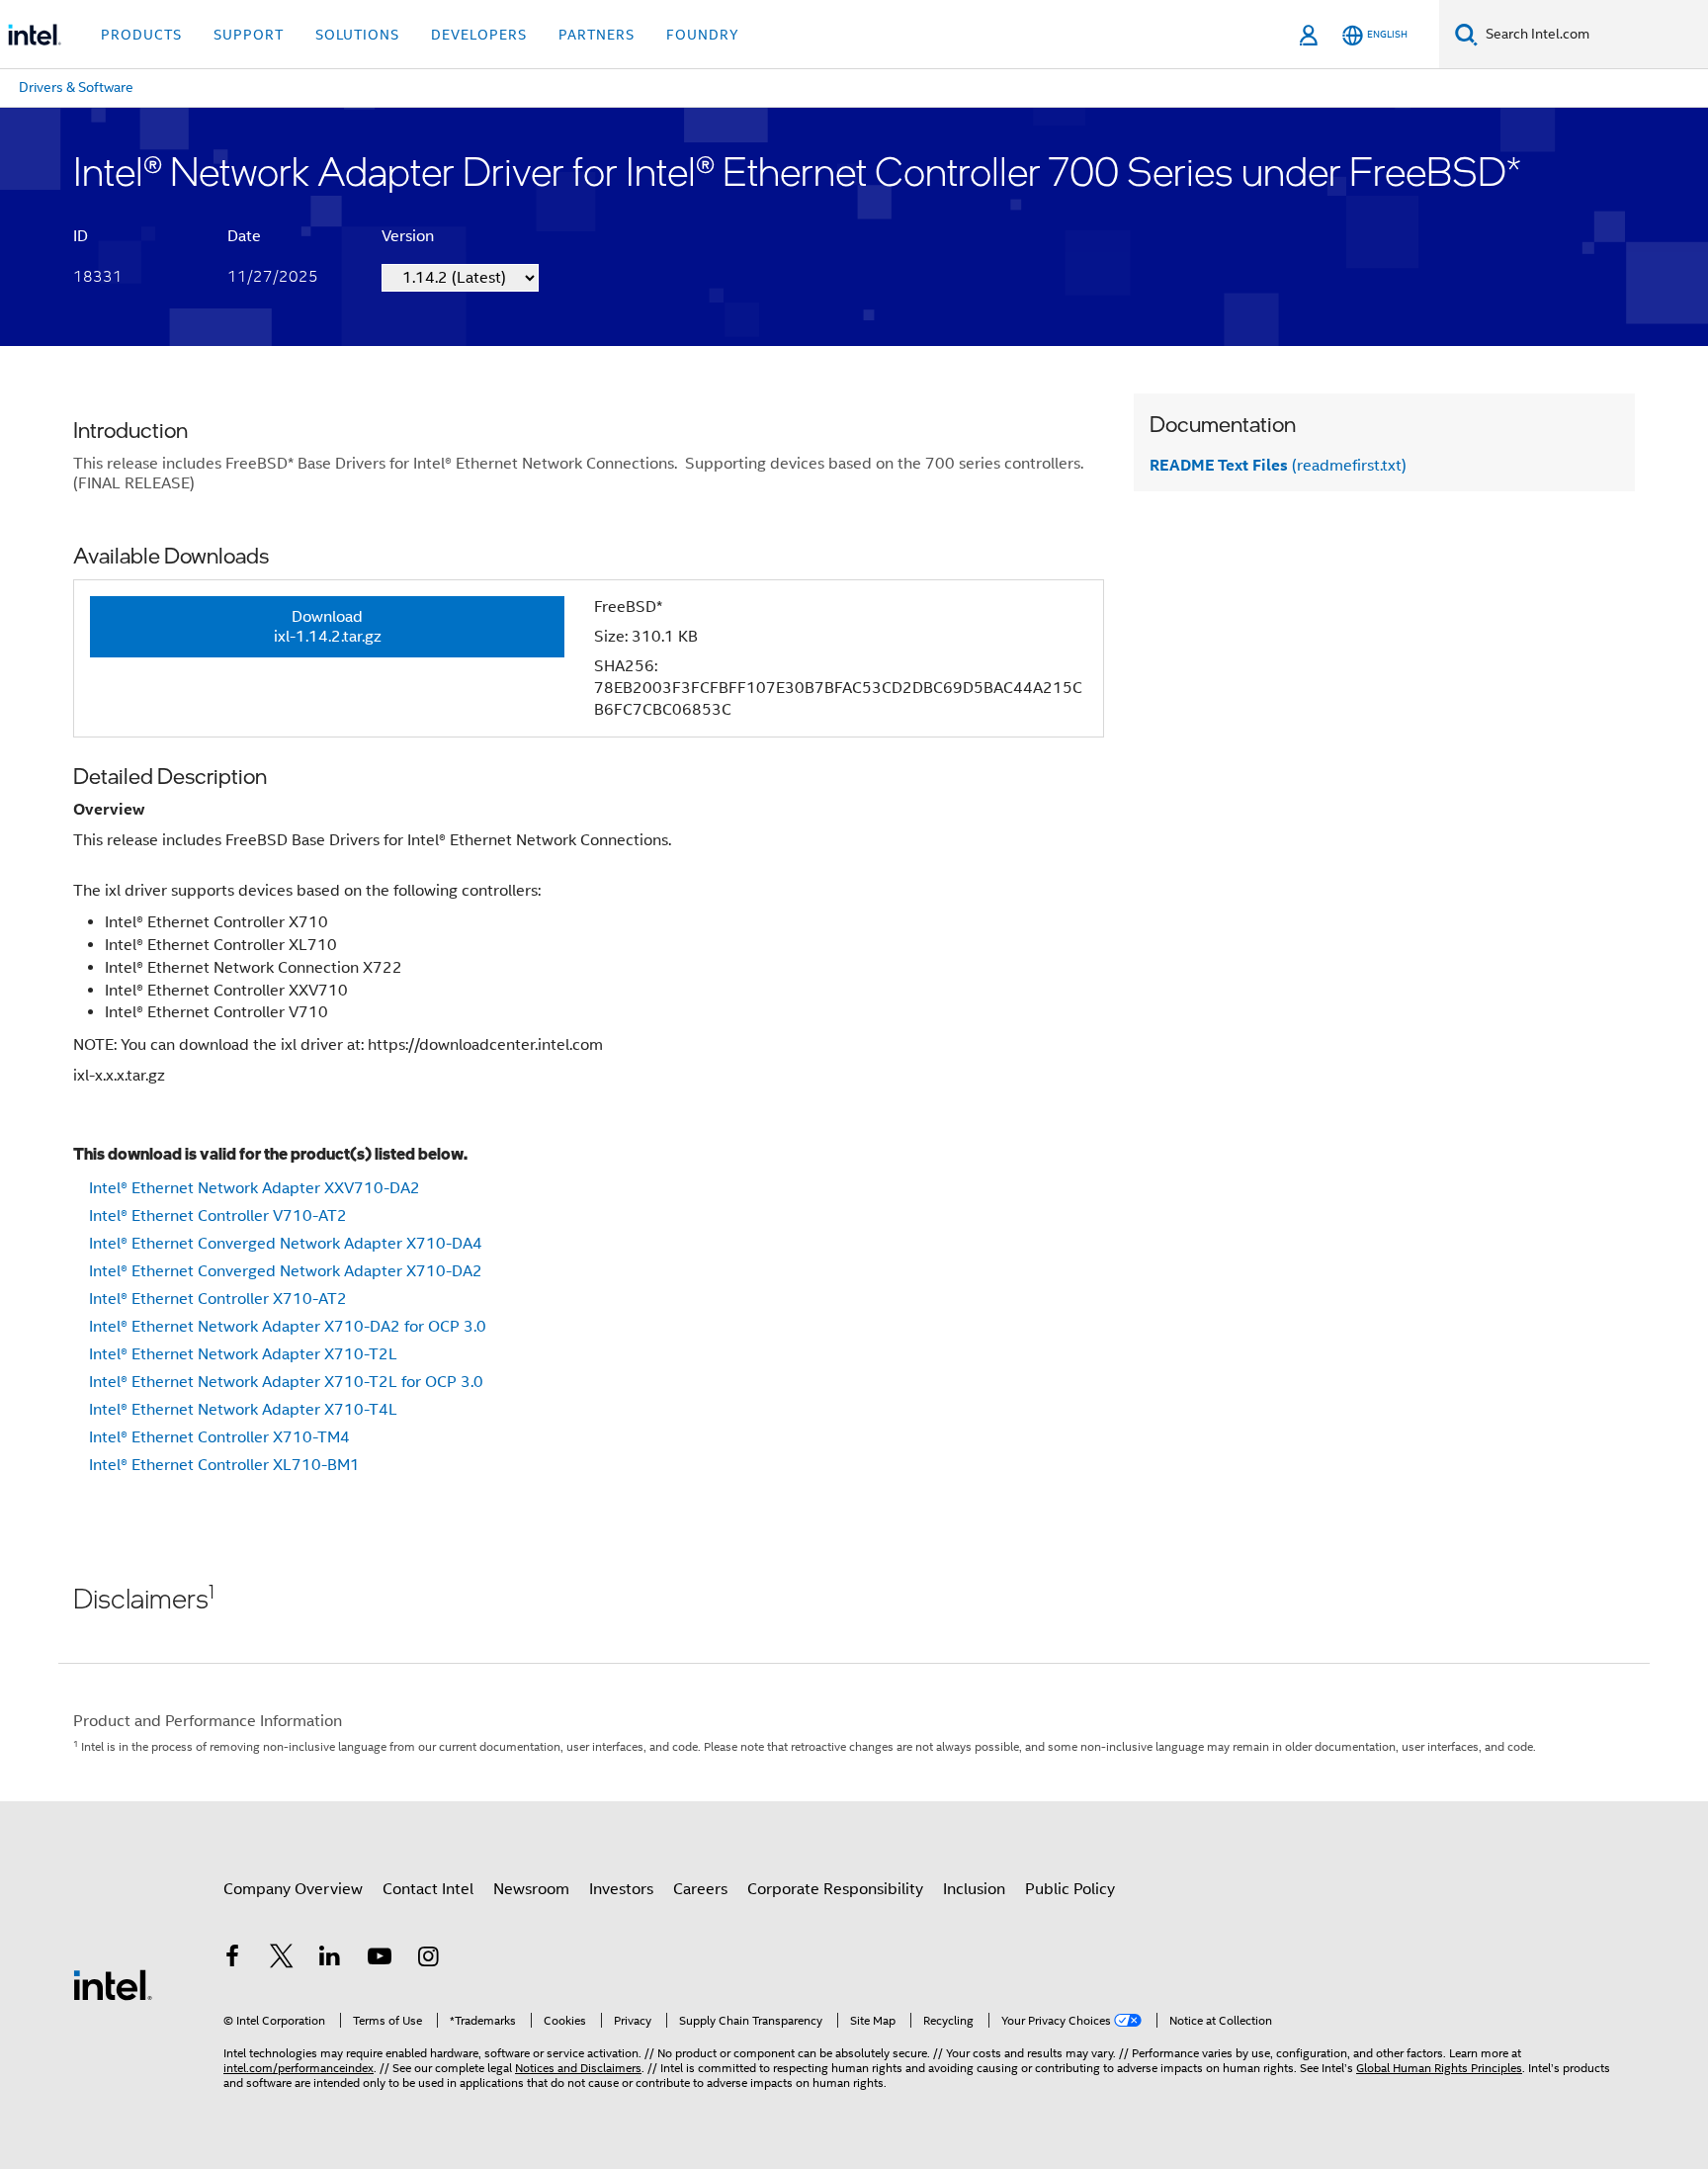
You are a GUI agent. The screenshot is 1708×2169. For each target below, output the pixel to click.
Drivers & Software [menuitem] (76, 87)
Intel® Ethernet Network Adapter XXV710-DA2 (255, 1188)
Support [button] (249, 35)
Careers (700, 1889)
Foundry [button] (703, 35)
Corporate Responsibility (835, 1889)
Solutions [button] (357, 35)
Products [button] (141, 35)
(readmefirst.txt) (1278, 466)
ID (81, 236)
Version (408, 236)
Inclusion (974, 1889)
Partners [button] (597, 35)
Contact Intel (428, 1889)
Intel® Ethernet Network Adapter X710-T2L (243, 1354)
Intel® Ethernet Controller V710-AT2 (218, 1216)
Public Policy (1070, 1889)
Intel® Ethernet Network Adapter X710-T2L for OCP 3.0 (286, 1382)
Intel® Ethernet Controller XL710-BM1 (224, 1465)
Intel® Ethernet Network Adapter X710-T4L (243, 1410)
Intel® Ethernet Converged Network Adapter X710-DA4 (286, 1244)
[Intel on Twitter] (282, 1959)
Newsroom (531, 1889)
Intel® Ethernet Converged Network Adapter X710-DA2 (286, 1271)
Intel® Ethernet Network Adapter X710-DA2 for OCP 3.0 (288, 1327)
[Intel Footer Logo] (113, 1984)
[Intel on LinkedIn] (330, 1959)
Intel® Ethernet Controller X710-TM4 (219, 1437)
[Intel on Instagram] (428, 1959)
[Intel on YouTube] (380, 1959)
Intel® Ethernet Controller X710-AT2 (218, 1299)
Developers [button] (479, 35)
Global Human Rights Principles (1439, 2068)
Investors (621, 1889)
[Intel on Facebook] (232, 1959)
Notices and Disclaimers (578, 2068)
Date (244, 236)
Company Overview (293, 1889)
